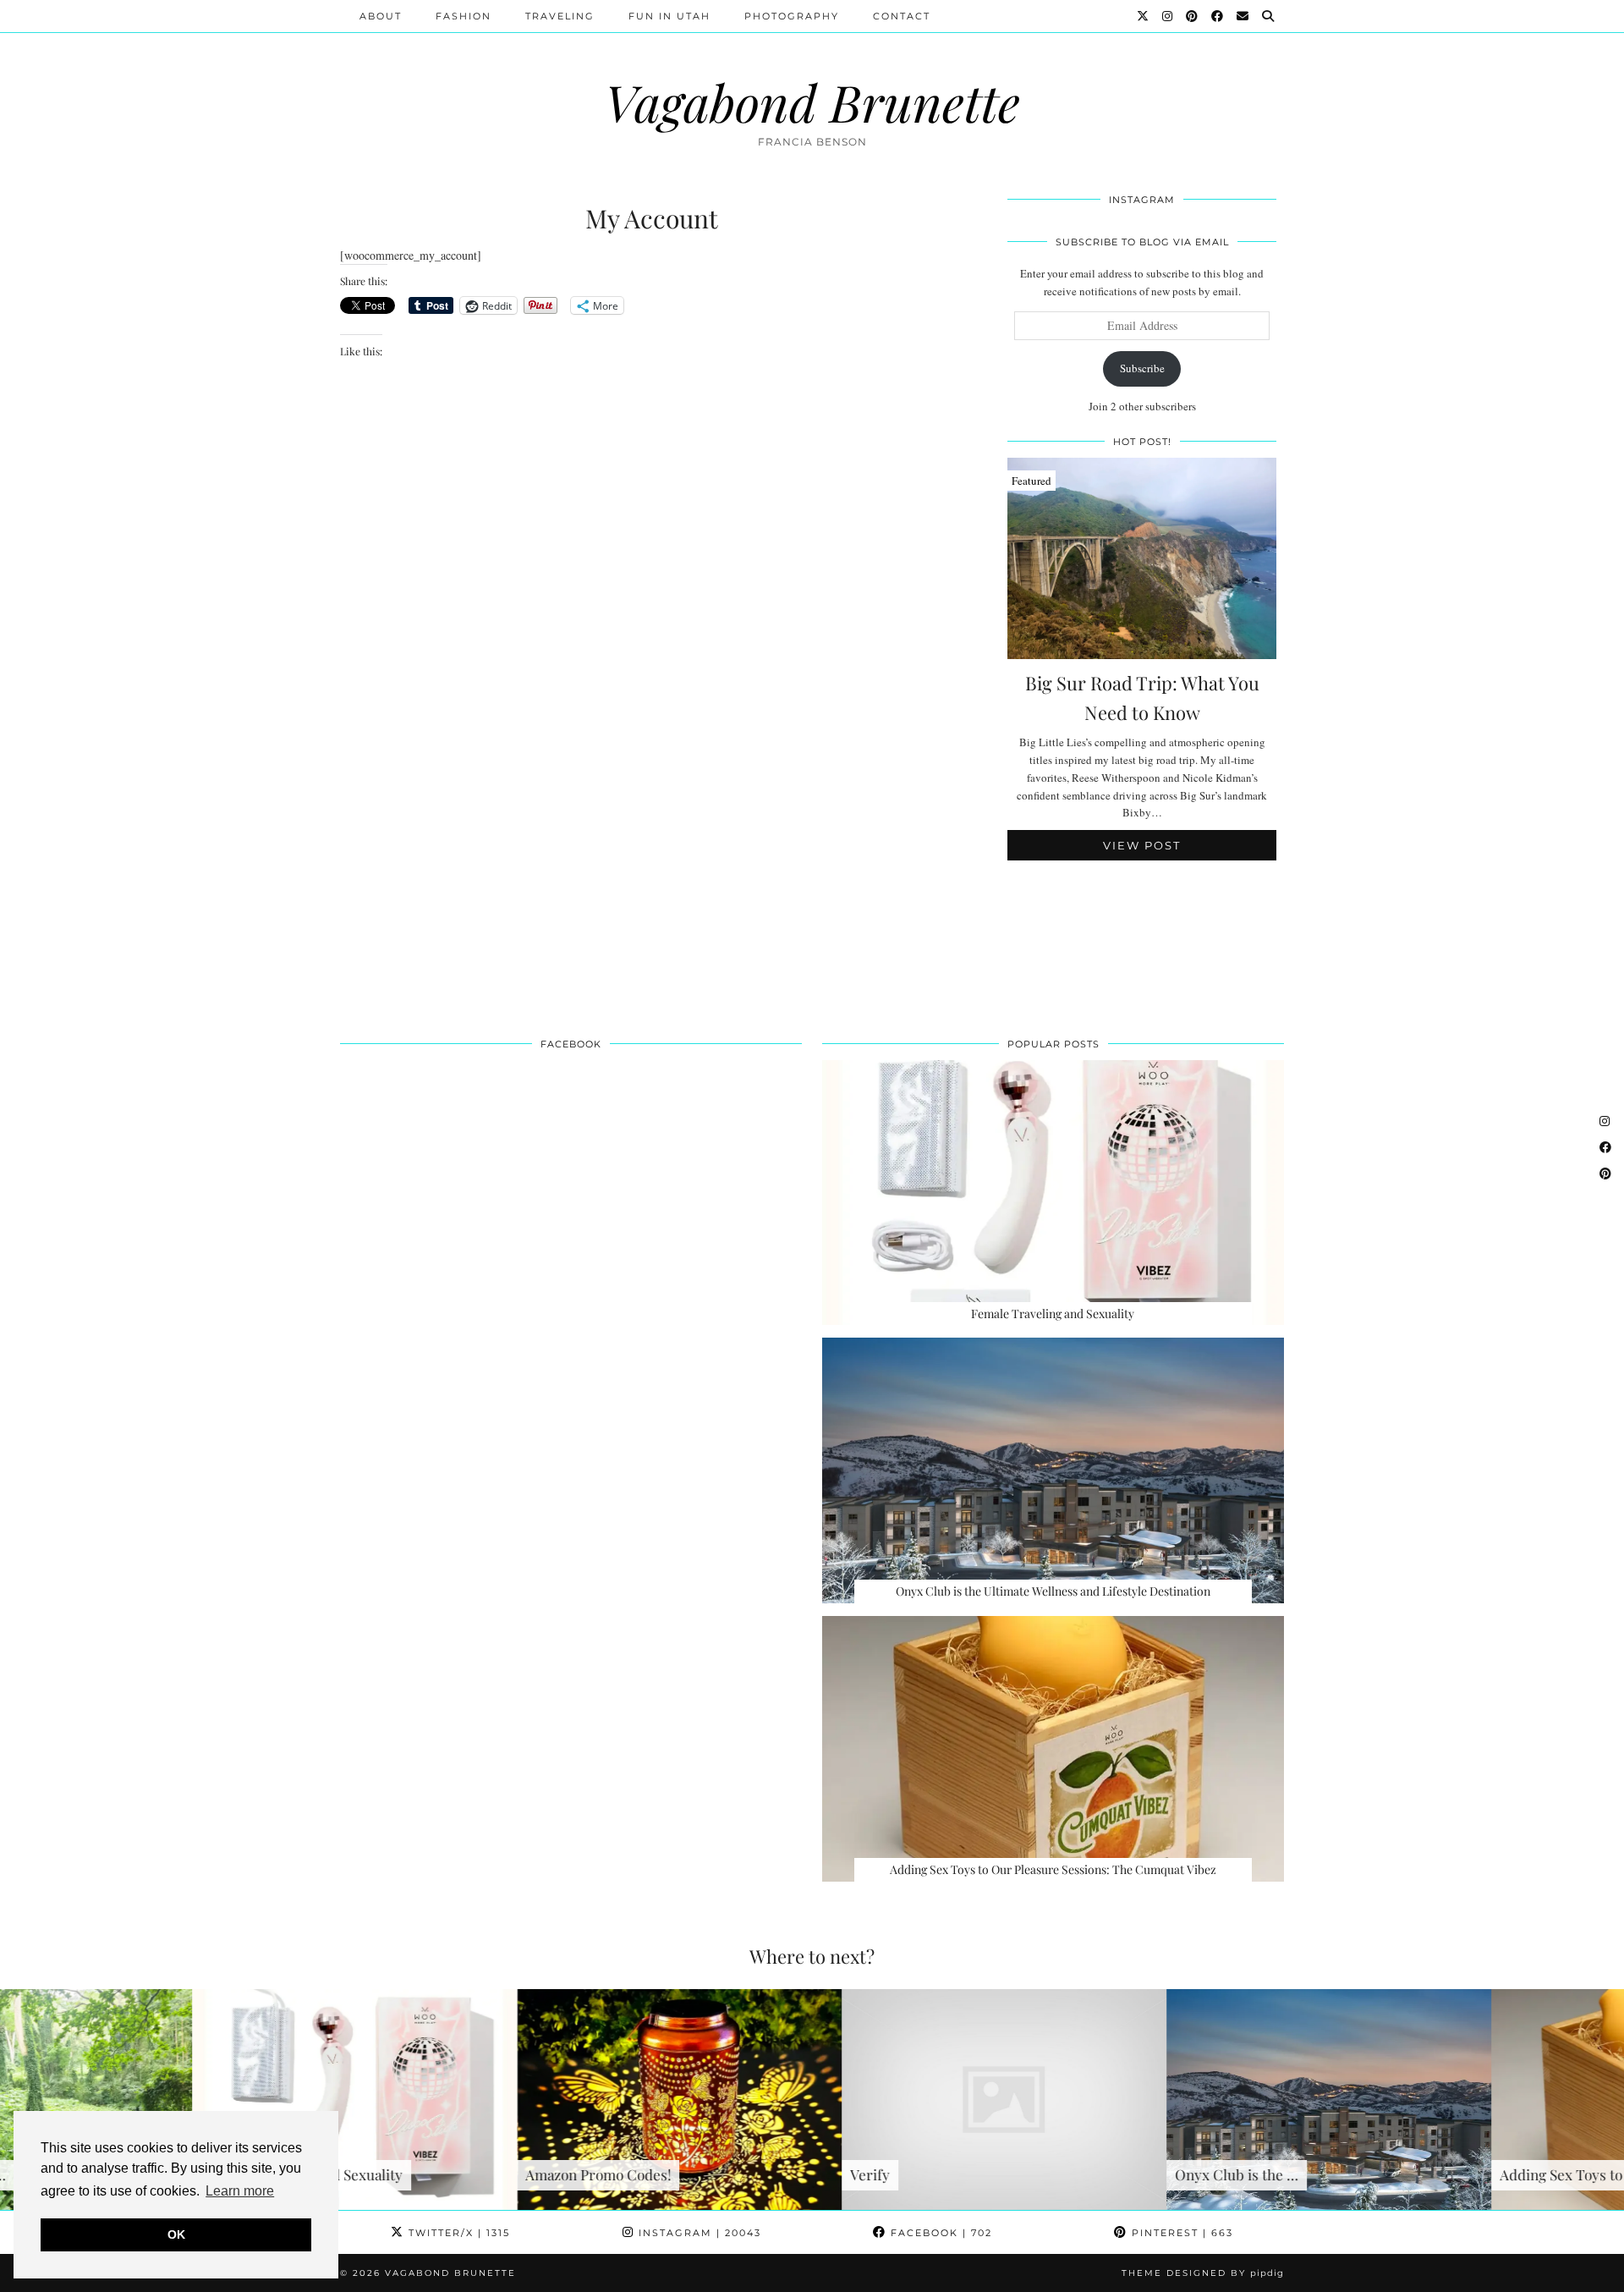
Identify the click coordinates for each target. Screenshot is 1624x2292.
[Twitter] (1144, 16)
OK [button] (176, 2234)
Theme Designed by (1203, 2273)
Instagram (698, 2233)
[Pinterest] (1193, 16)
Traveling (560, 16)
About (381, 16)
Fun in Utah (669, 16)
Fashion (464, 16)
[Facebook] (1218, 16)
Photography (792, 16)
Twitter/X (457, 2233)
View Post (1142, 845)
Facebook (939, 2233)
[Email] (1243, 16)
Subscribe (1142, 368)
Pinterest (1180, 2233)
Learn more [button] (240, 2191)
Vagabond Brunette (812, 102)
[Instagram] (1168, 16)
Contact (902, 16)
